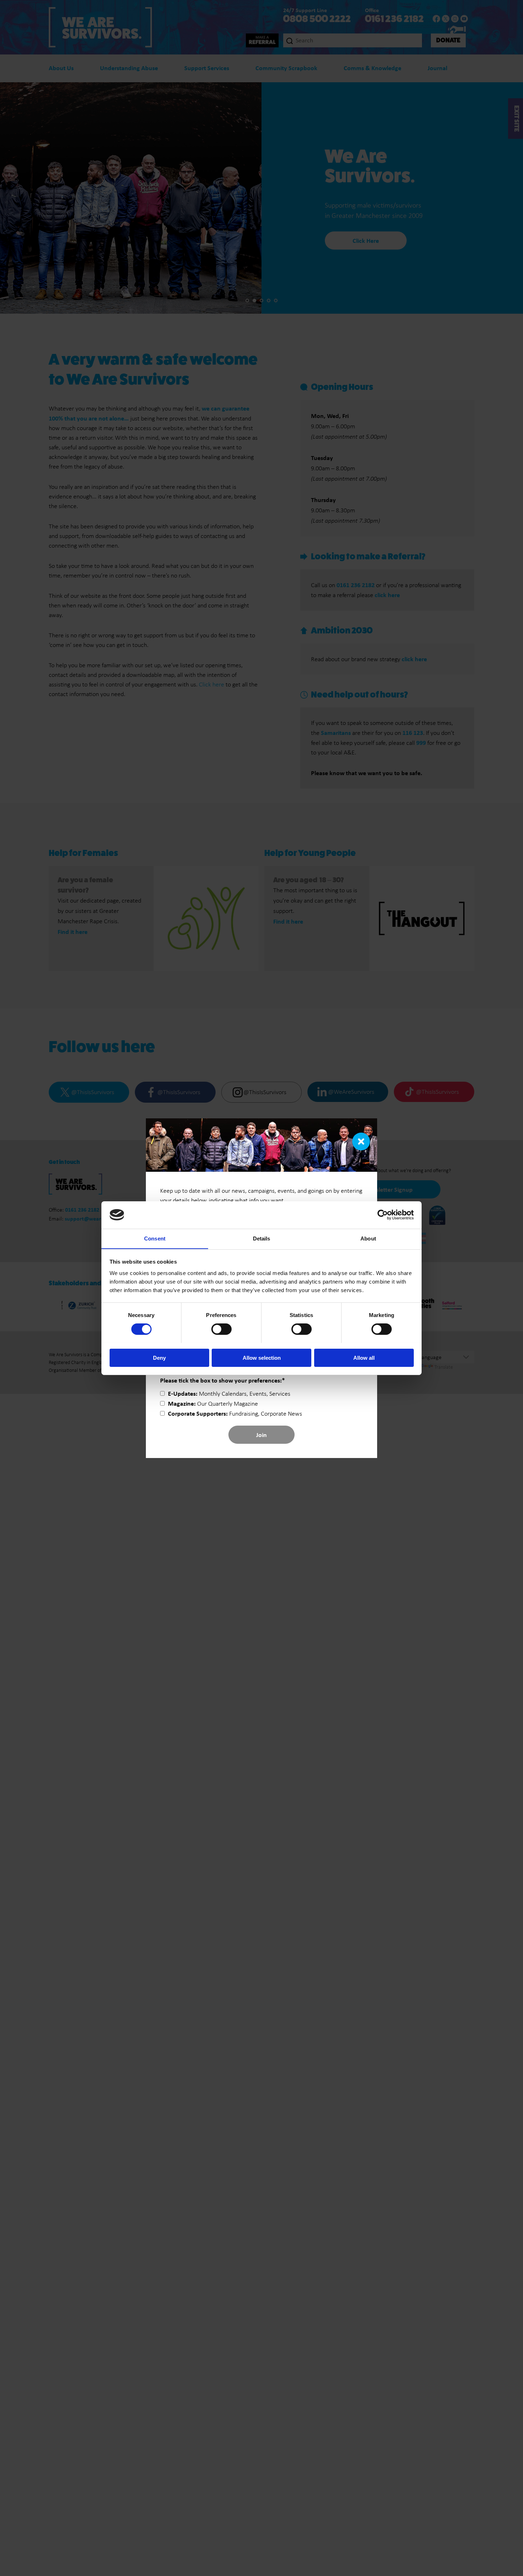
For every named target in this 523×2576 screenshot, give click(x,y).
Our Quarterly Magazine (213, 1404)
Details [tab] (262, 1238)
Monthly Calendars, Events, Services (229, 1394)
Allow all (364, 1357)
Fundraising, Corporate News (235, 1414)
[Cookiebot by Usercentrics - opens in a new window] (383, 1215)
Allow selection (262, 1357)
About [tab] (368, 1238)
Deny (159, 1357)
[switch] (221, 1329)
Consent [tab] (155, 1238)
